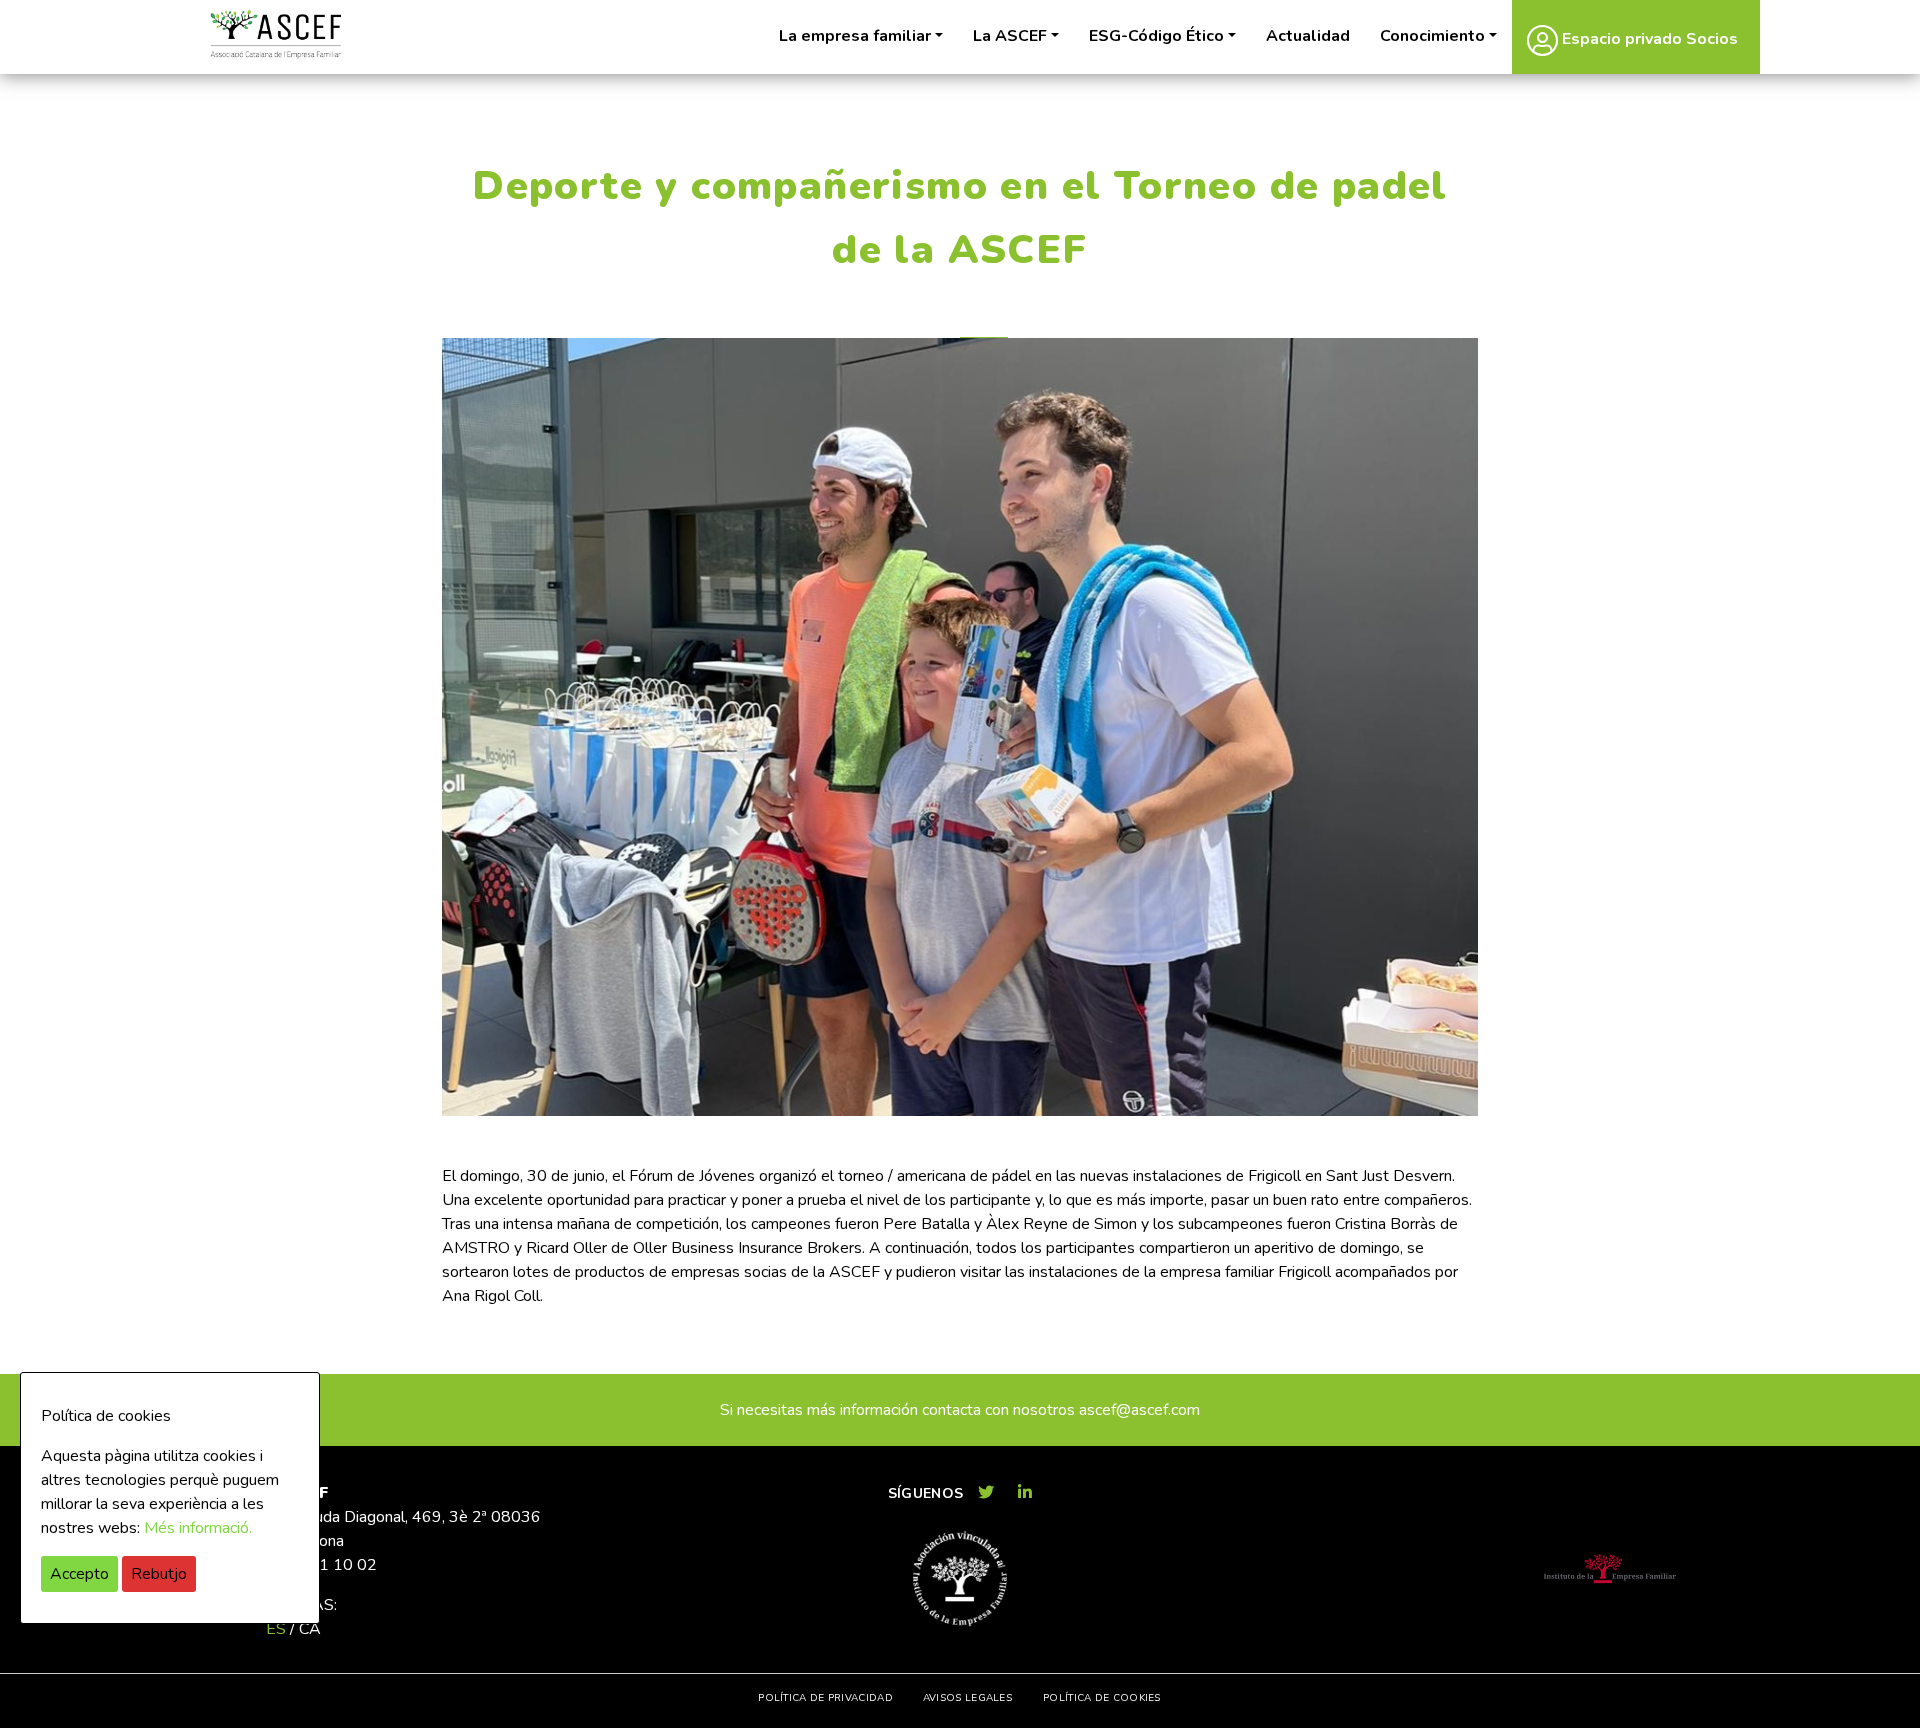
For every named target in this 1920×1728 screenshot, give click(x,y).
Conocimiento (1432, 36)
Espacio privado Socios (1648, 39)
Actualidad (1308, 36)
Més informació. (198, 1528)
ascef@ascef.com (1139, 1410)
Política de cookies (1102, 1698)
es (276, 1629)
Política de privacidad (825, 1698)
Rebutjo (159, 1574)
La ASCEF (1010, 36)
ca (310, 1629)
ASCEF (275, 34)
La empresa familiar (855, 36)
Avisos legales (967, 1698)
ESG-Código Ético (1156, 36)
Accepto (79, 1574)
